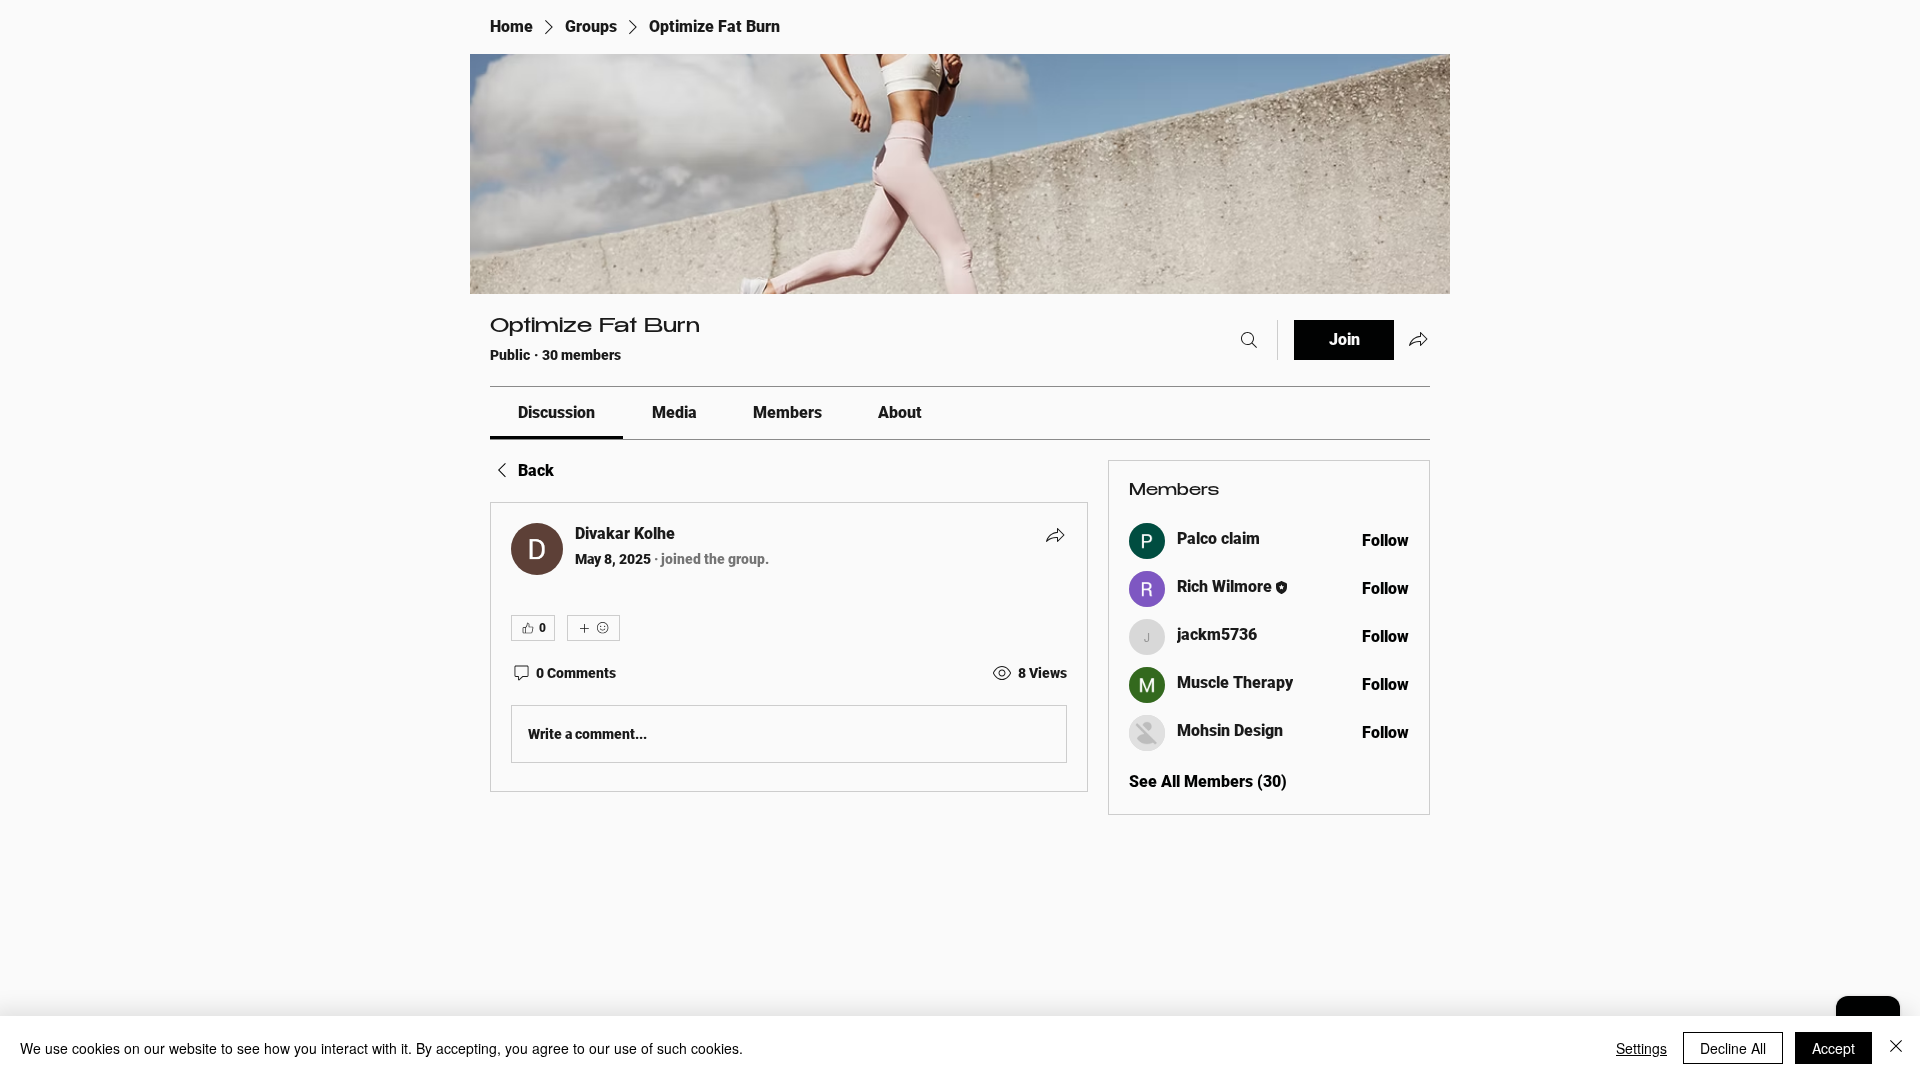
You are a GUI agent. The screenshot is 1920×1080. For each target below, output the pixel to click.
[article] (789, 647)
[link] (556, 412)
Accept (1833, 1048)
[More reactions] (593, 628)
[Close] (1896, 1048)
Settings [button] (1641, 1048)
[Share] (1055, 535)
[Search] (1249, 340)
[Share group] (1418, 339)
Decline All (1733, 1048)
